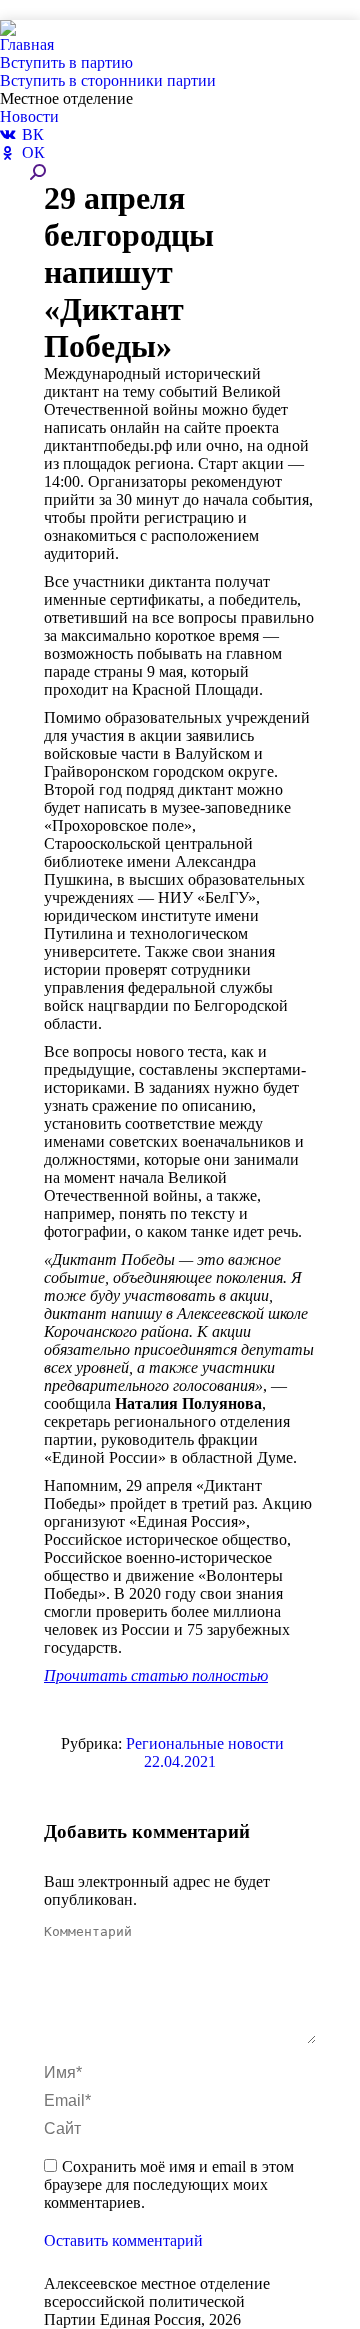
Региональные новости (205, 1743)
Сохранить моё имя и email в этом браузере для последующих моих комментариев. (169, 2184)
